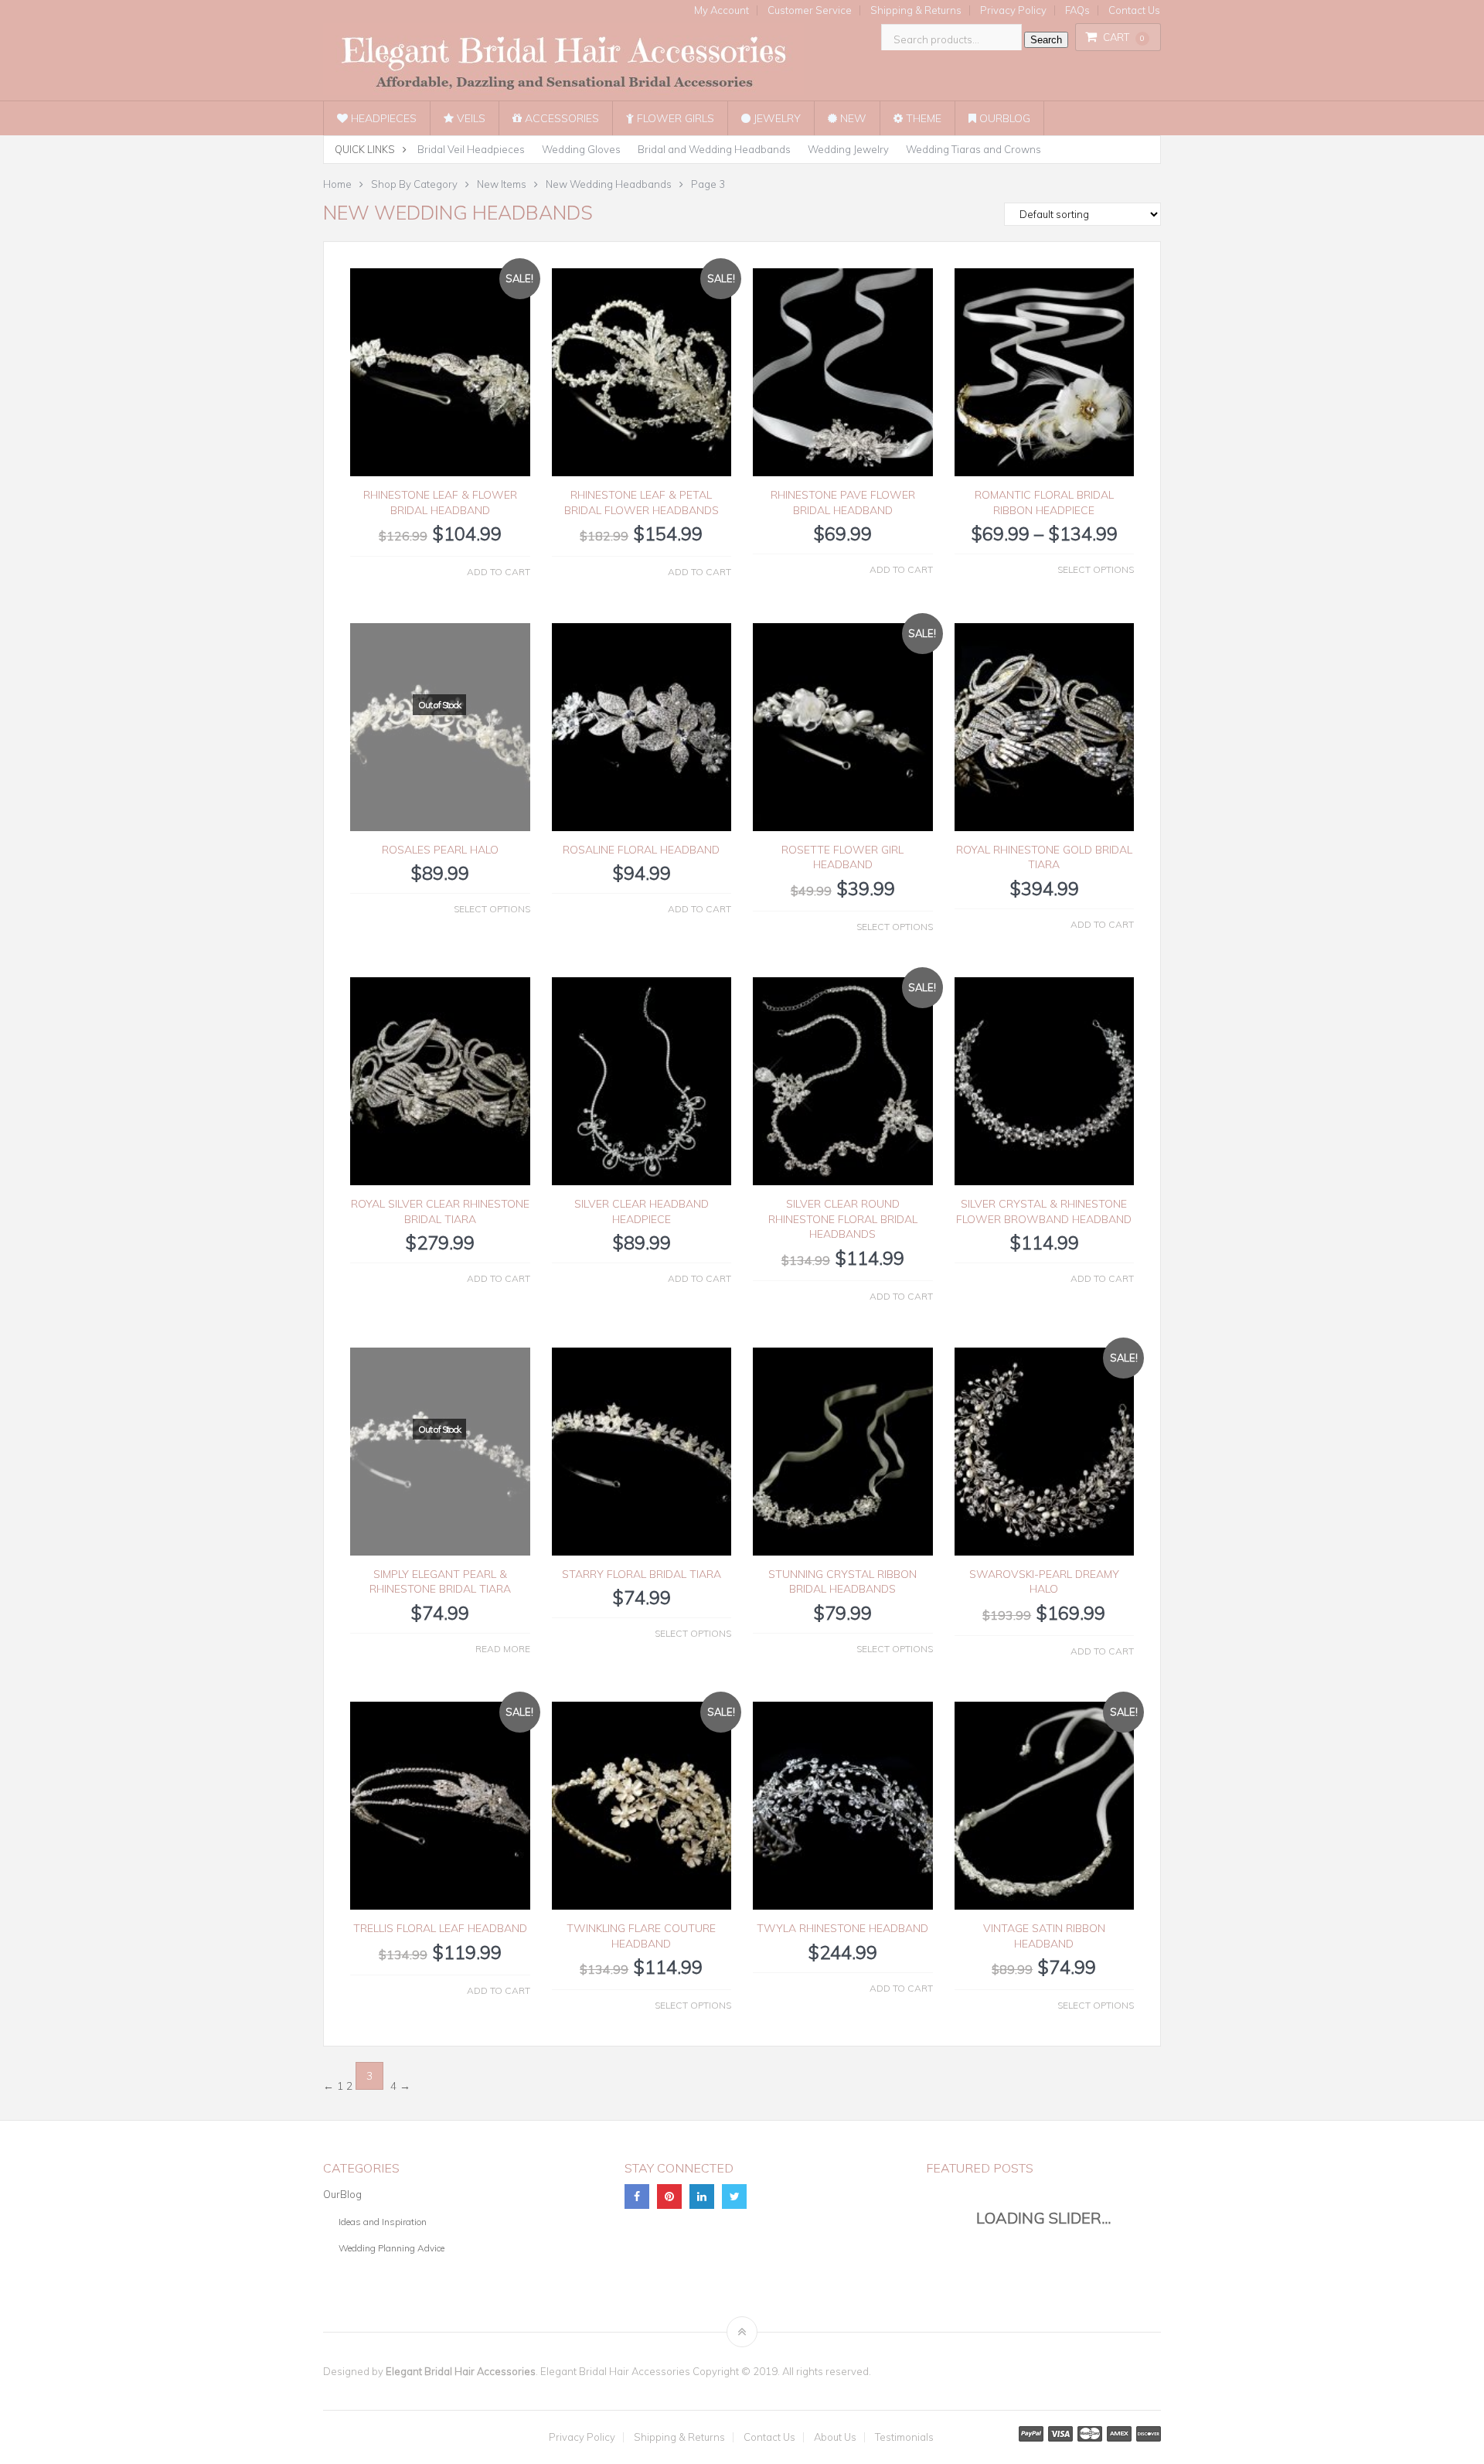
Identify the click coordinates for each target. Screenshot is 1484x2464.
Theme (922, 118)
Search (1046, 40)
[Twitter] (734, 2196)
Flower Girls (674, 118)
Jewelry (776, 118)
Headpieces (382, 118)
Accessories (560, 118)
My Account (722, 10)
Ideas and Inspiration (383, 2222)
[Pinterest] (669, 2196)
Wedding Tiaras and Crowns (973, 149)
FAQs (1077, 10)
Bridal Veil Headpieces (471, 149)
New (852, 118)
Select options (1096, 569)
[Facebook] (637, 2196)
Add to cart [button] (499, 572)
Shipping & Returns (916, 10)
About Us (835, 2437)
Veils (470, 118)
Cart (1124, 37)
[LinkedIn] (702, 2196)
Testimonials (904, 2437)
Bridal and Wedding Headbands (714, 149)
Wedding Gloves (581, 149)
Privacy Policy (1013, 10)
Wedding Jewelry (848, 149)
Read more (503, 1649)
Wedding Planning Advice (391, 2248)
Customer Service (810, 10)
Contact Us (1134, 10)
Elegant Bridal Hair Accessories (461, 2371)
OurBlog (1003, 118)
